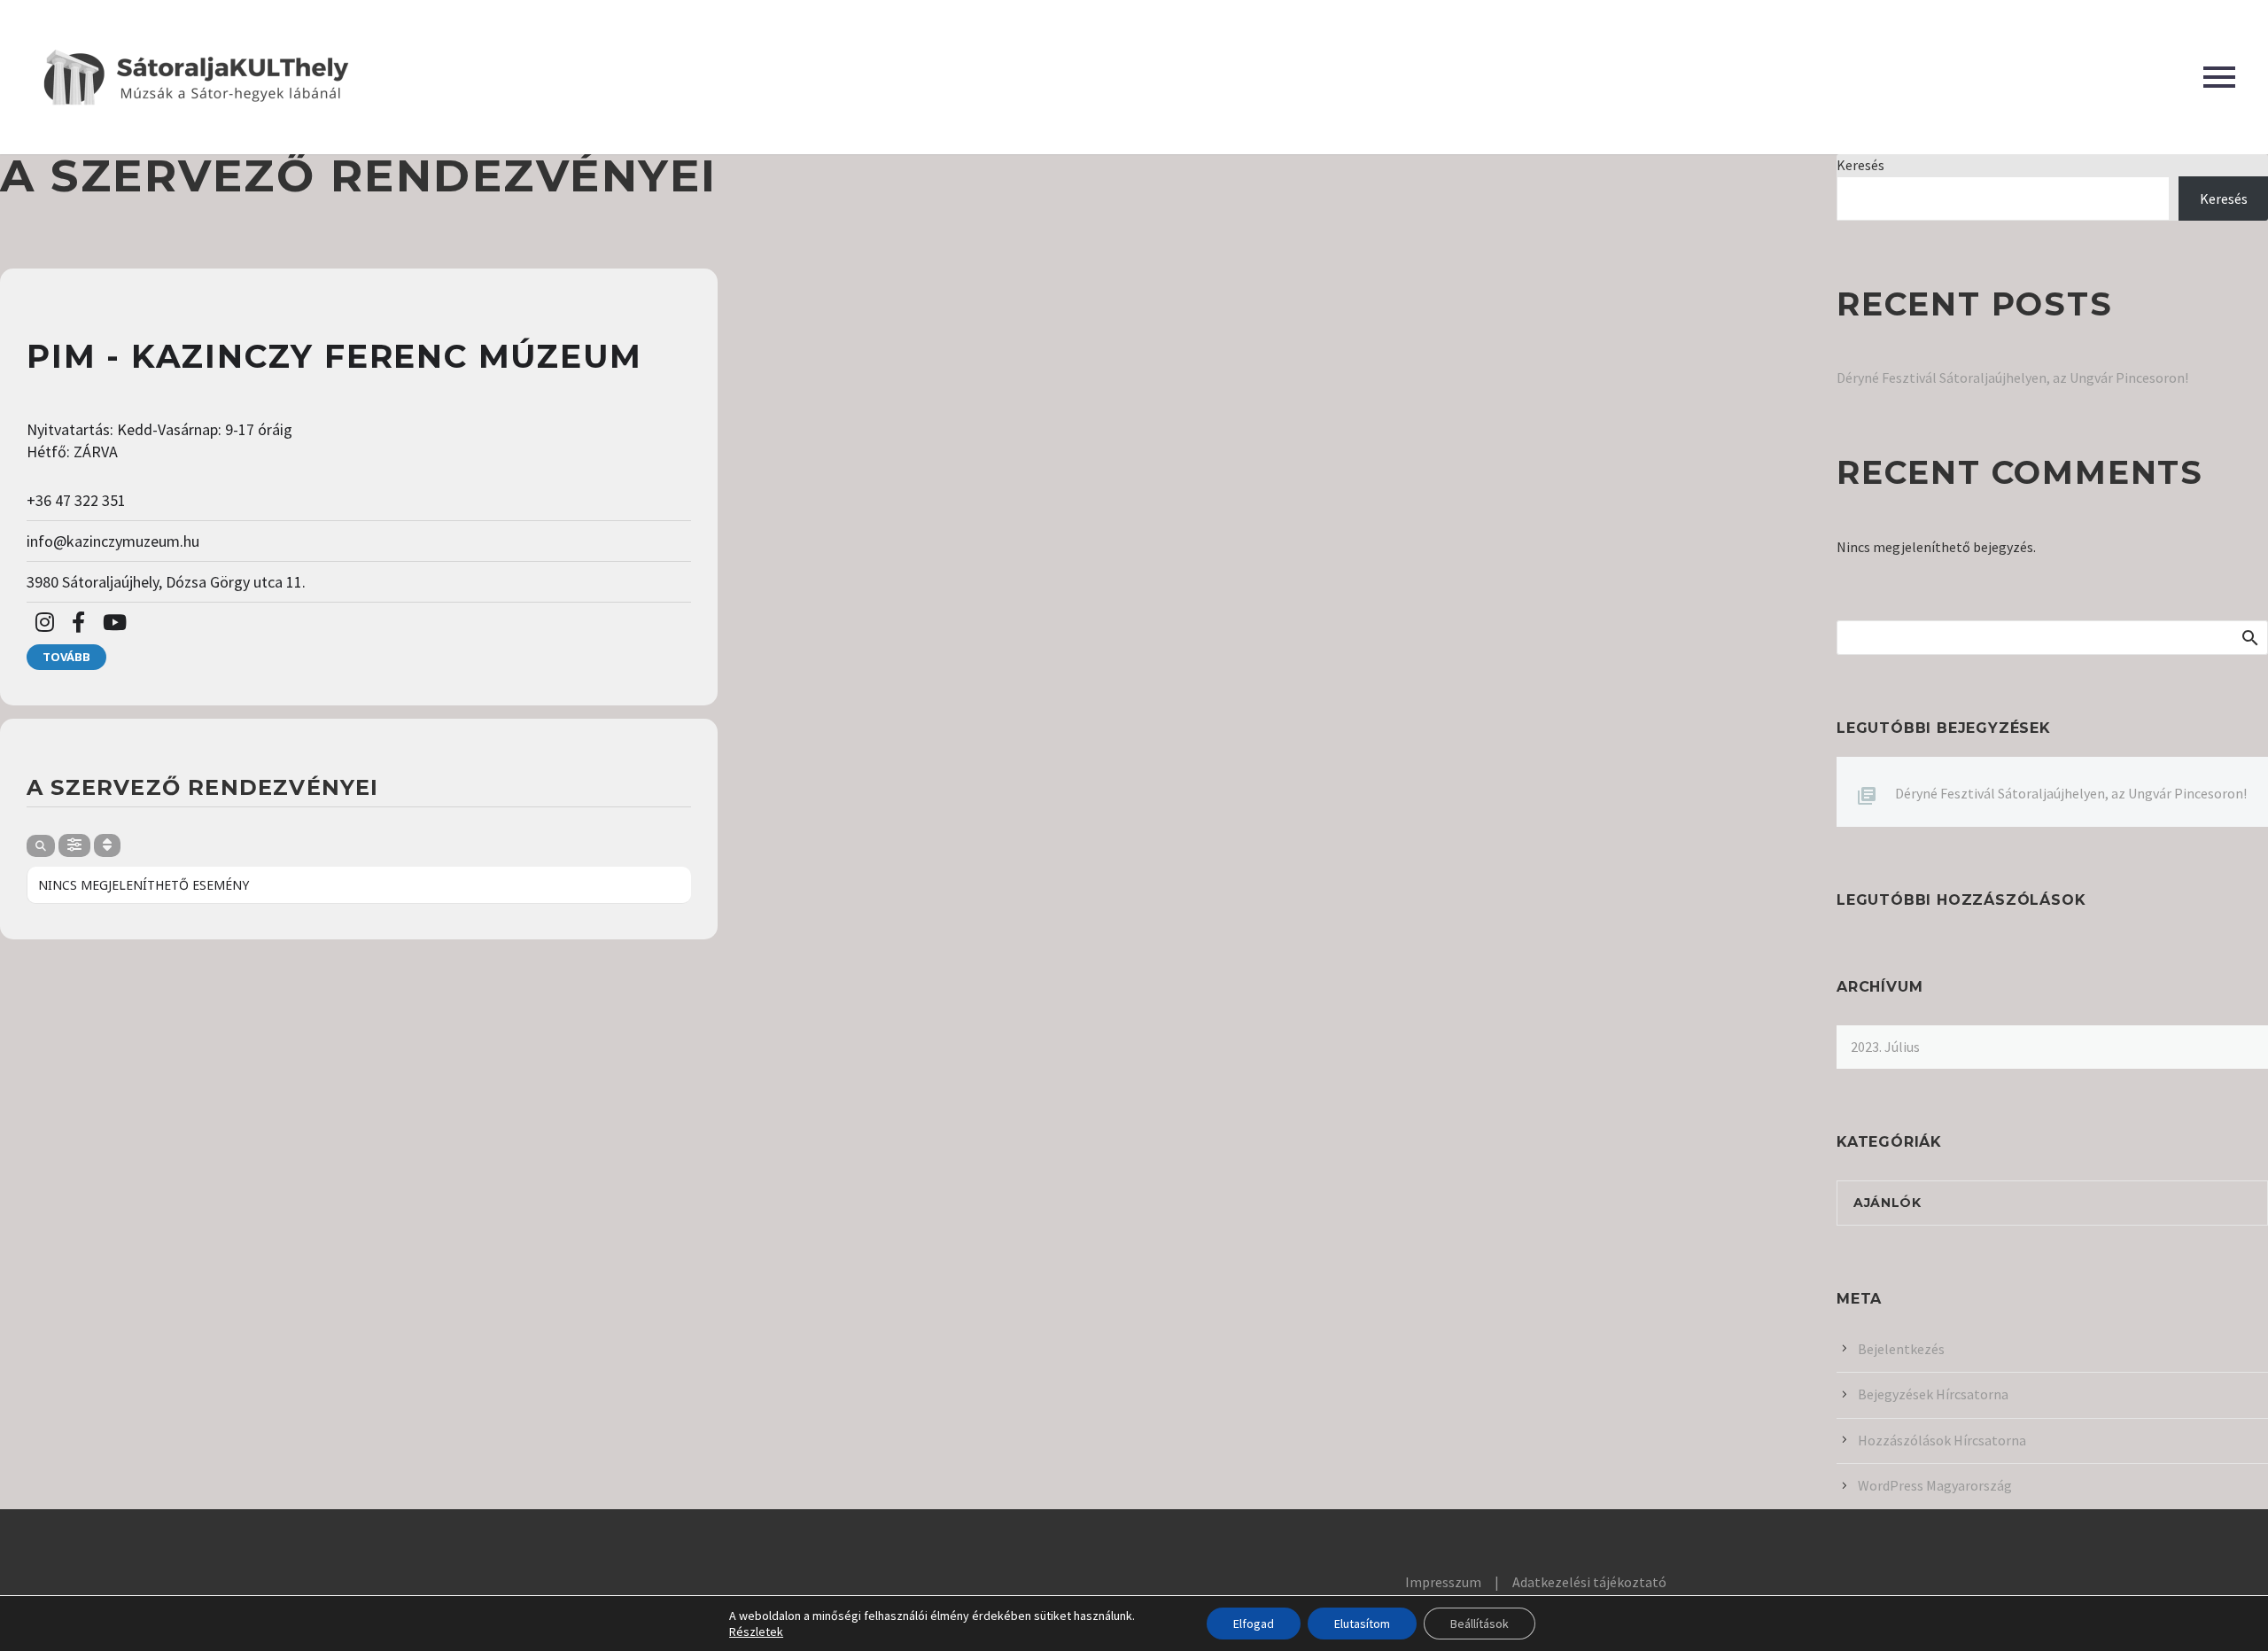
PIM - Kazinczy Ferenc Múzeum (334, 356)
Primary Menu (2219, 77)
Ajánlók (1887, 1203)
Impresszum (1443, 1582)
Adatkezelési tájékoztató (1589, 1582)
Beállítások (1480, 1624)
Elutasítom (1362, 1624)
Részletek (756, 1632)
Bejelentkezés (1901, 1349)
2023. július (1885, 1047)
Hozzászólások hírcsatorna (1942, 1440)
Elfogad (1254, 1624)
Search (2249, 637)
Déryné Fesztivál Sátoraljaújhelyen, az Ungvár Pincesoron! (2012, 378)
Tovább (66, 657)
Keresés (1860, 165)
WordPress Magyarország (1935, 1485)
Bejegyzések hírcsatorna (1933, 1394)
